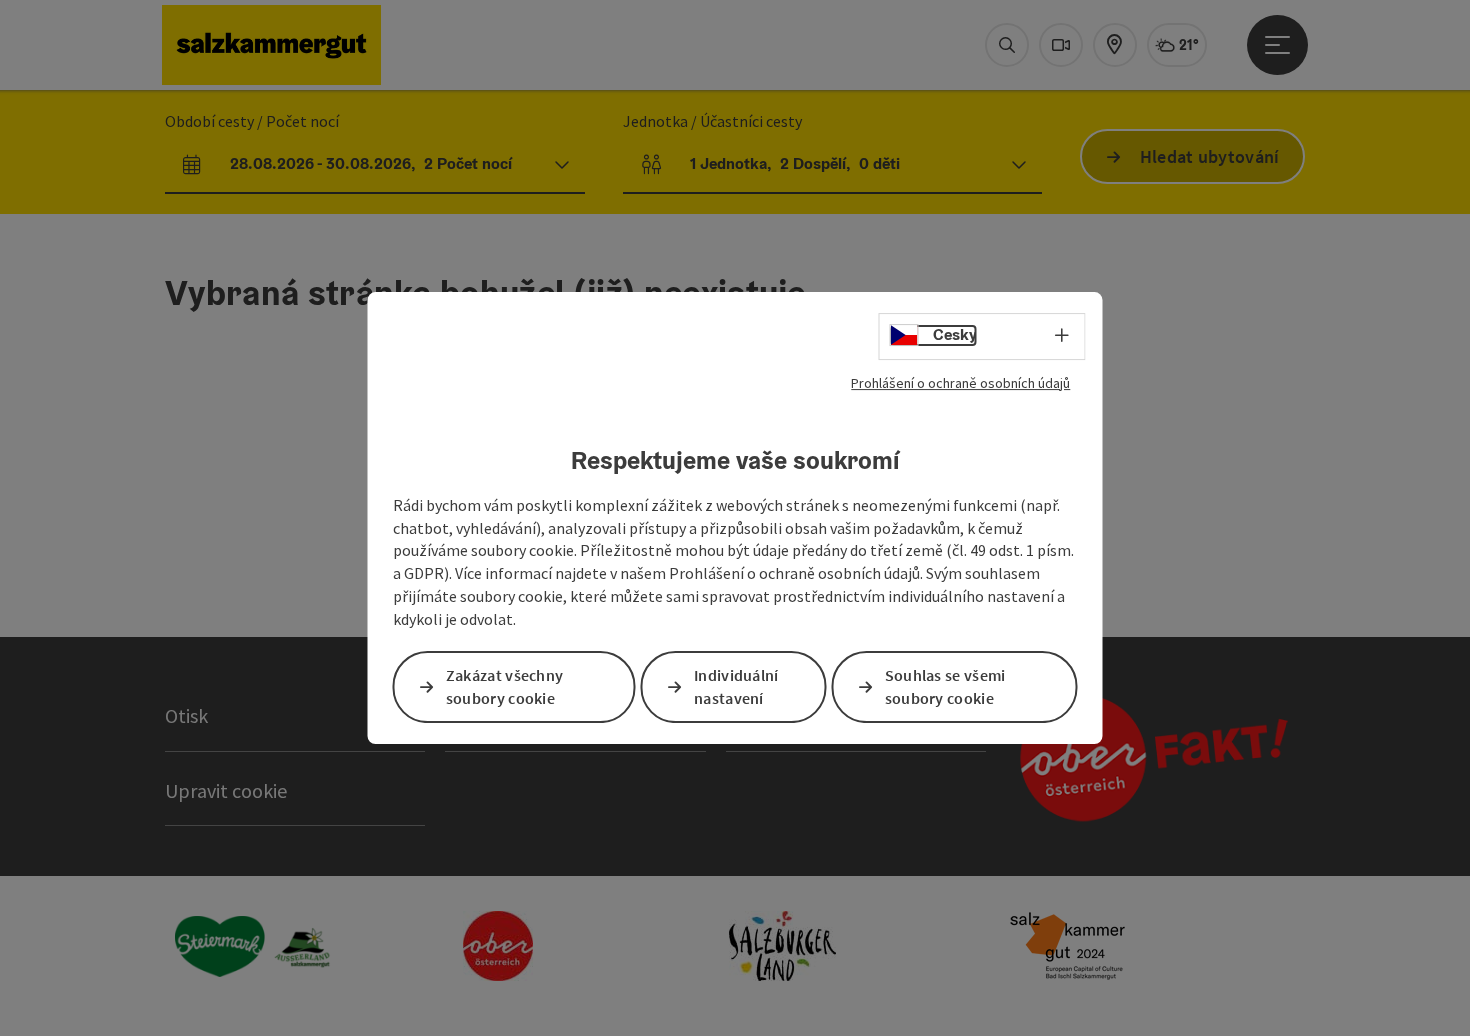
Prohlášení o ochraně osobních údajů (960, 383)
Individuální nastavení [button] (736, 686)
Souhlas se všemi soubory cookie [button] (945, 686)
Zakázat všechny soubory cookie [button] (505, 686)
